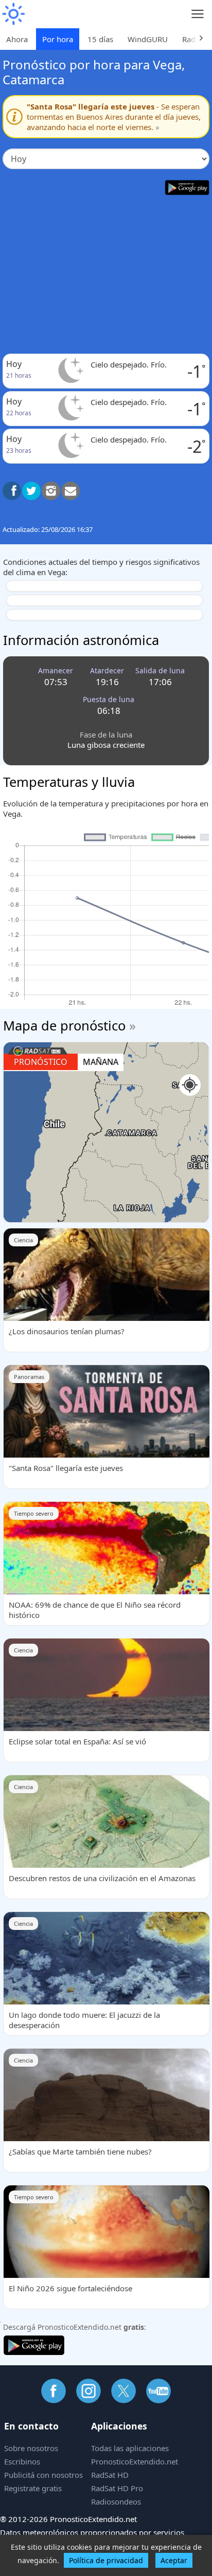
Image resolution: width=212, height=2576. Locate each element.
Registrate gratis (33, 2488)
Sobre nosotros (31, 2448)
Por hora (58, 39)
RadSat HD (110, 2475)
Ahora (17, 39)
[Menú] (198, 14)
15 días (100, 39)
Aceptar (174, 2560)
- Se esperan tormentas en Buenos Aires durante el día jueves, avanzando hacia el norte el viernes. (114, 117)
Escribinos (22, 2461)
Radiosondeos (116, 2501)
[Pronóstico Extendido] (13, 14)
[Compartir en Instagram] (51, 491)
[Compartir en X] (31, 491)
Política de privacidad (106, 2560)
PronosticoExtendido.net (135, 2461)
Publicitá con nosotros (43, 2475)
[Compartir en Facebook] (12, 491)
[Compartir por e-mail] (70, 491)
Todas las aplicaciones (130, 2448)
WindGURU (148, 39)
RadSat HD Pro (117, 2488)
